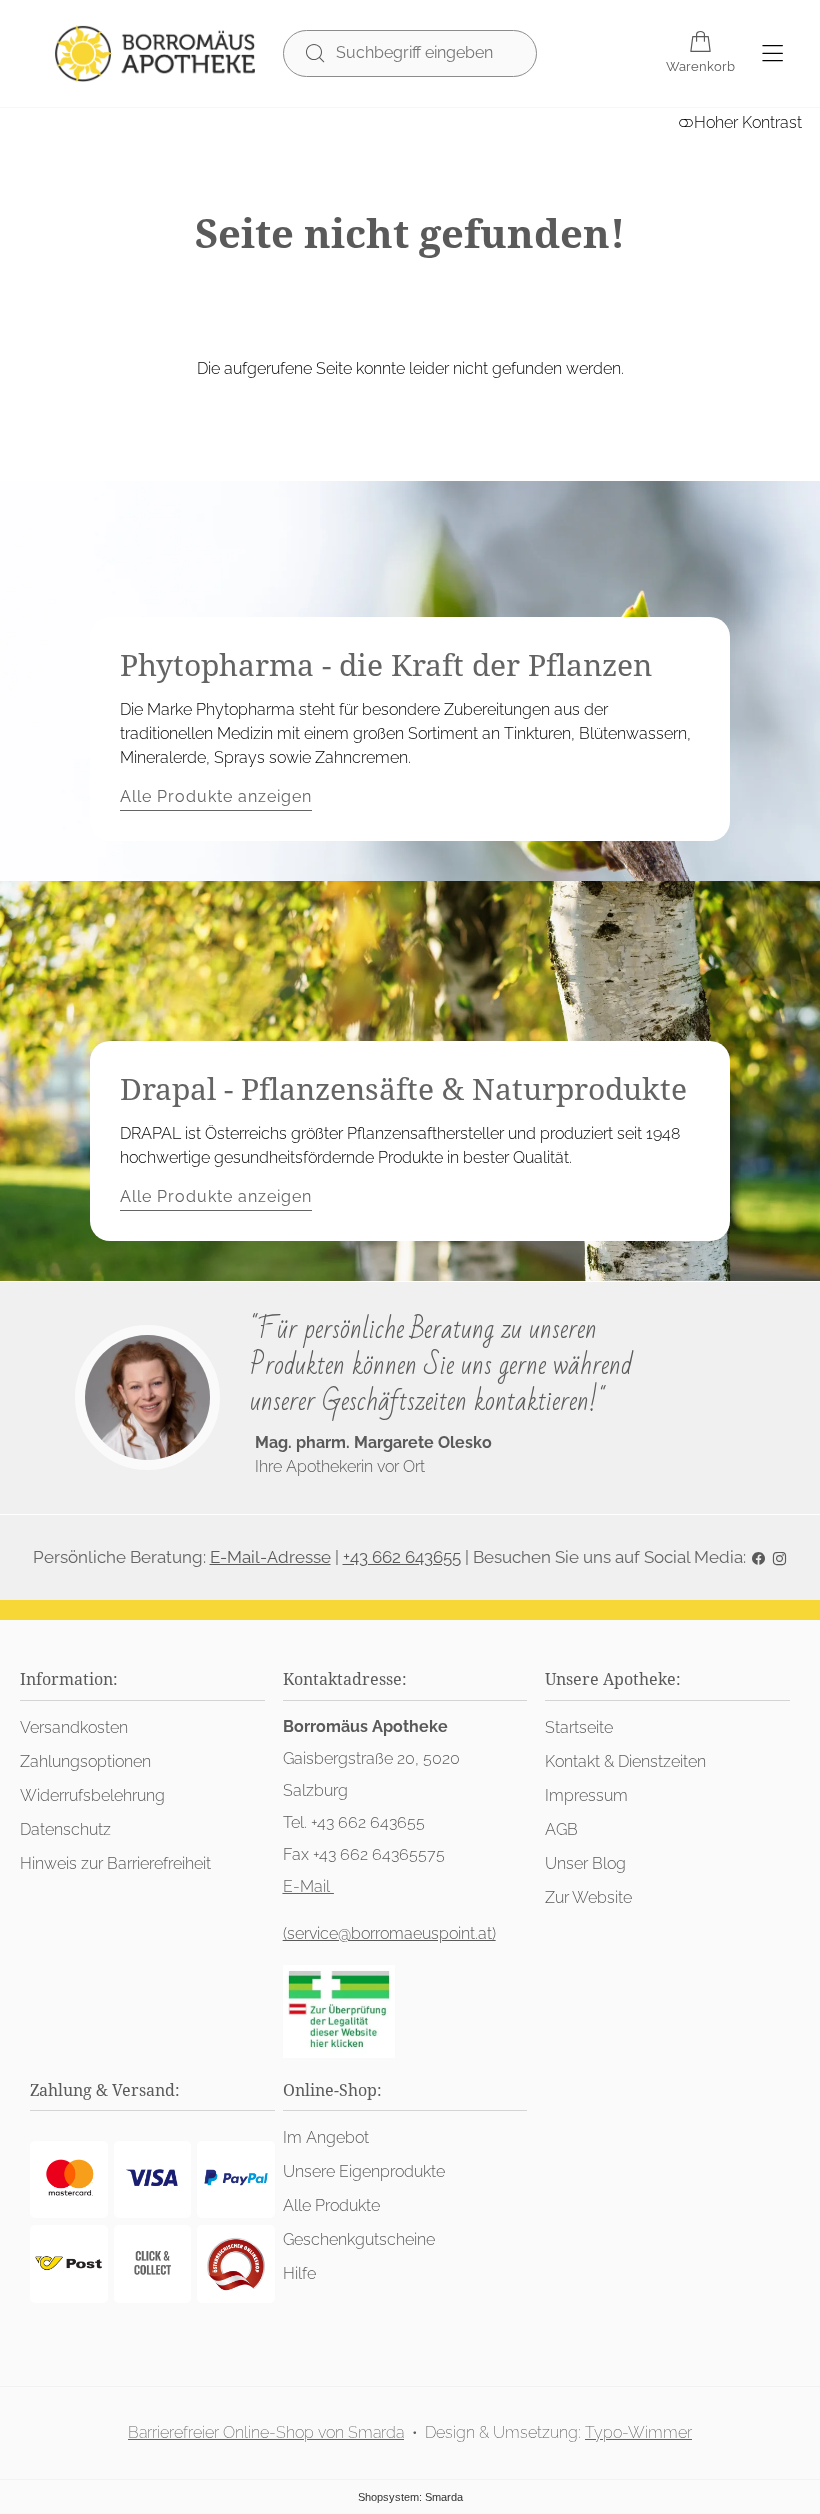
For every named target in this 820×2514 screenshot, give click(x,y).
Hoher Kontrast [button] (748, 122)
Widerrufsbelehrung (92, 1795)
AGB (561, 1829)
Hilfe (299, 2273)
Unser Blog (585, 1863)
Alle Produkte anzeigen (216, 796)
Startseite (579, 1727)
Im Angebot (326, 2137)
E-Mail (308, 1886)
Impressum (586, 1795)
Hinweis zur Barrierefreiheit (115, 1863)
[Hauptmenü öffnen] (772, 53)
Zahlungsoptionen (85, 1761)
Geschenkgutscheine (359, 2239)
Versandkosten (74, 1727)
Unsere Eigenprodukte (364, 2171)
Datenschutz (65, 1829)
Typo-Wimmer (638, 2432)
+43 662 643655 (402, 1557)
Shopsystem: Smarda (410, 2497)
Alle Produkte (331, 2205)
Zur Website (588, 1897)
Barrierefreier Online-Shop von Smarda (266, 2432)
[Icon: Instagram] (779, 1557)
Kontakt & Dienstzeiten (625, 1761)
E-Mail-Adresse (270, 1557)
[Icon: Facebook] (758, 1557)
